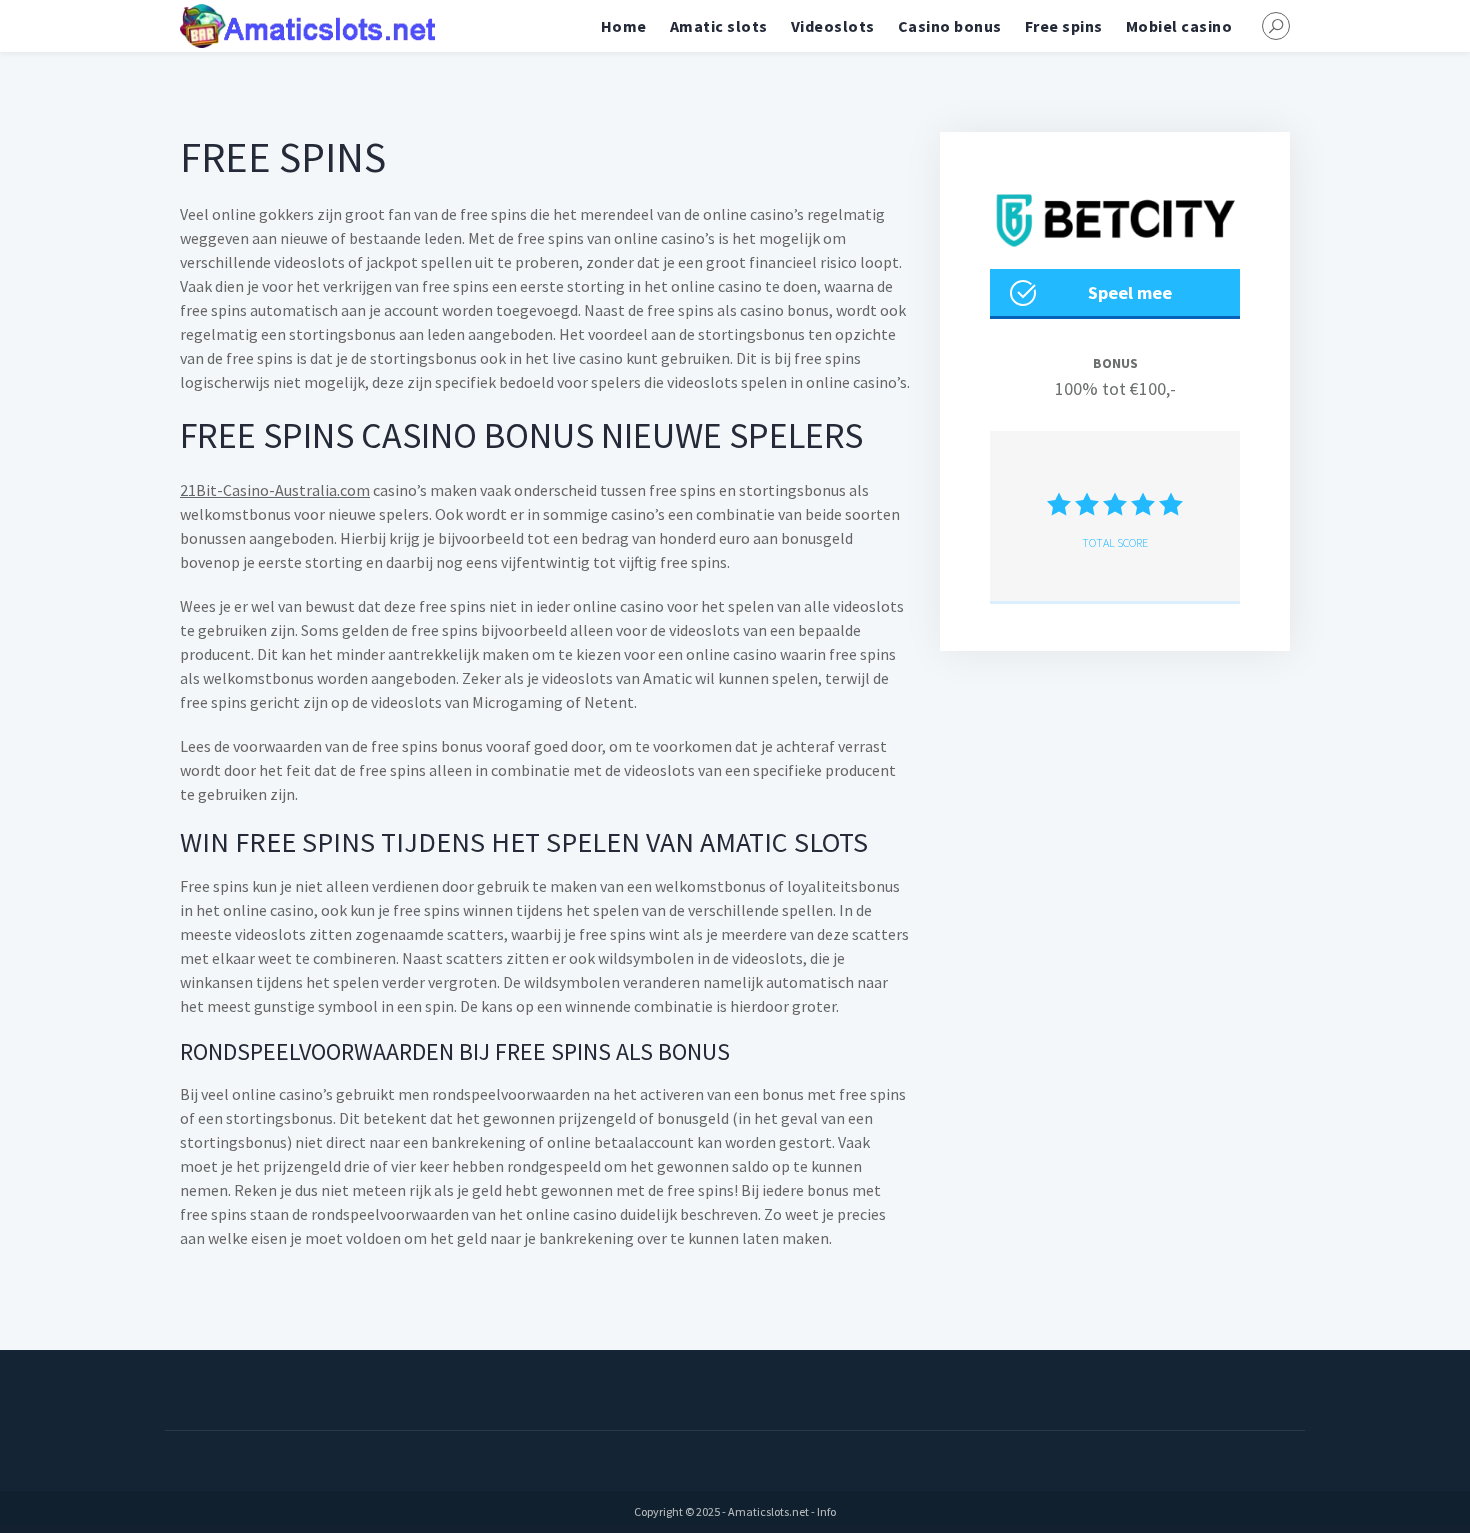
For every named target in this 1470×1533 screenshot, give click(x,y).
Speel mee (1130, 292)
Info (826, 1511)
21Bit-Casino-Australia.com (275, 490)
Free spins (1064, 26)
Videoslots (833, 26)
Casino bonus (950, 26)
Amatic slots (719, 26)
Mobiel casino (1179, 26)
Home (624, 26)
